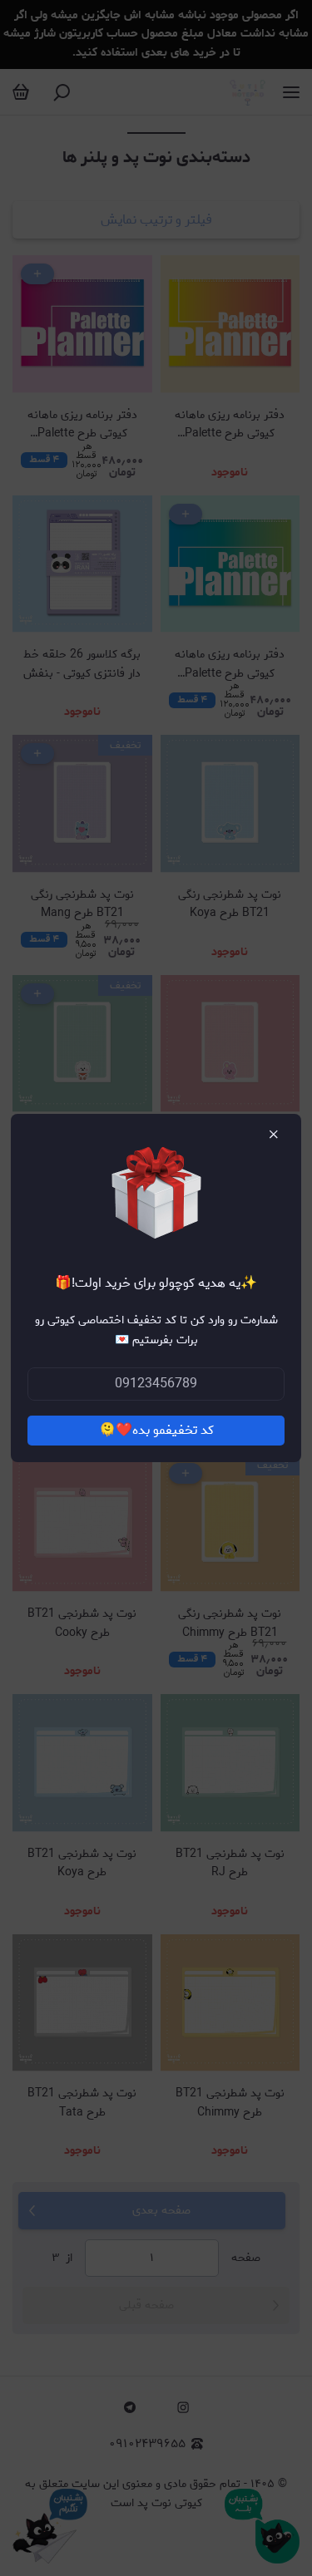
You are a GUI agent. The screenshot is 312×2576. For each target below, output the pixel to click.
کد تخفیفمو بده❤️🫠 (156, 1430)
